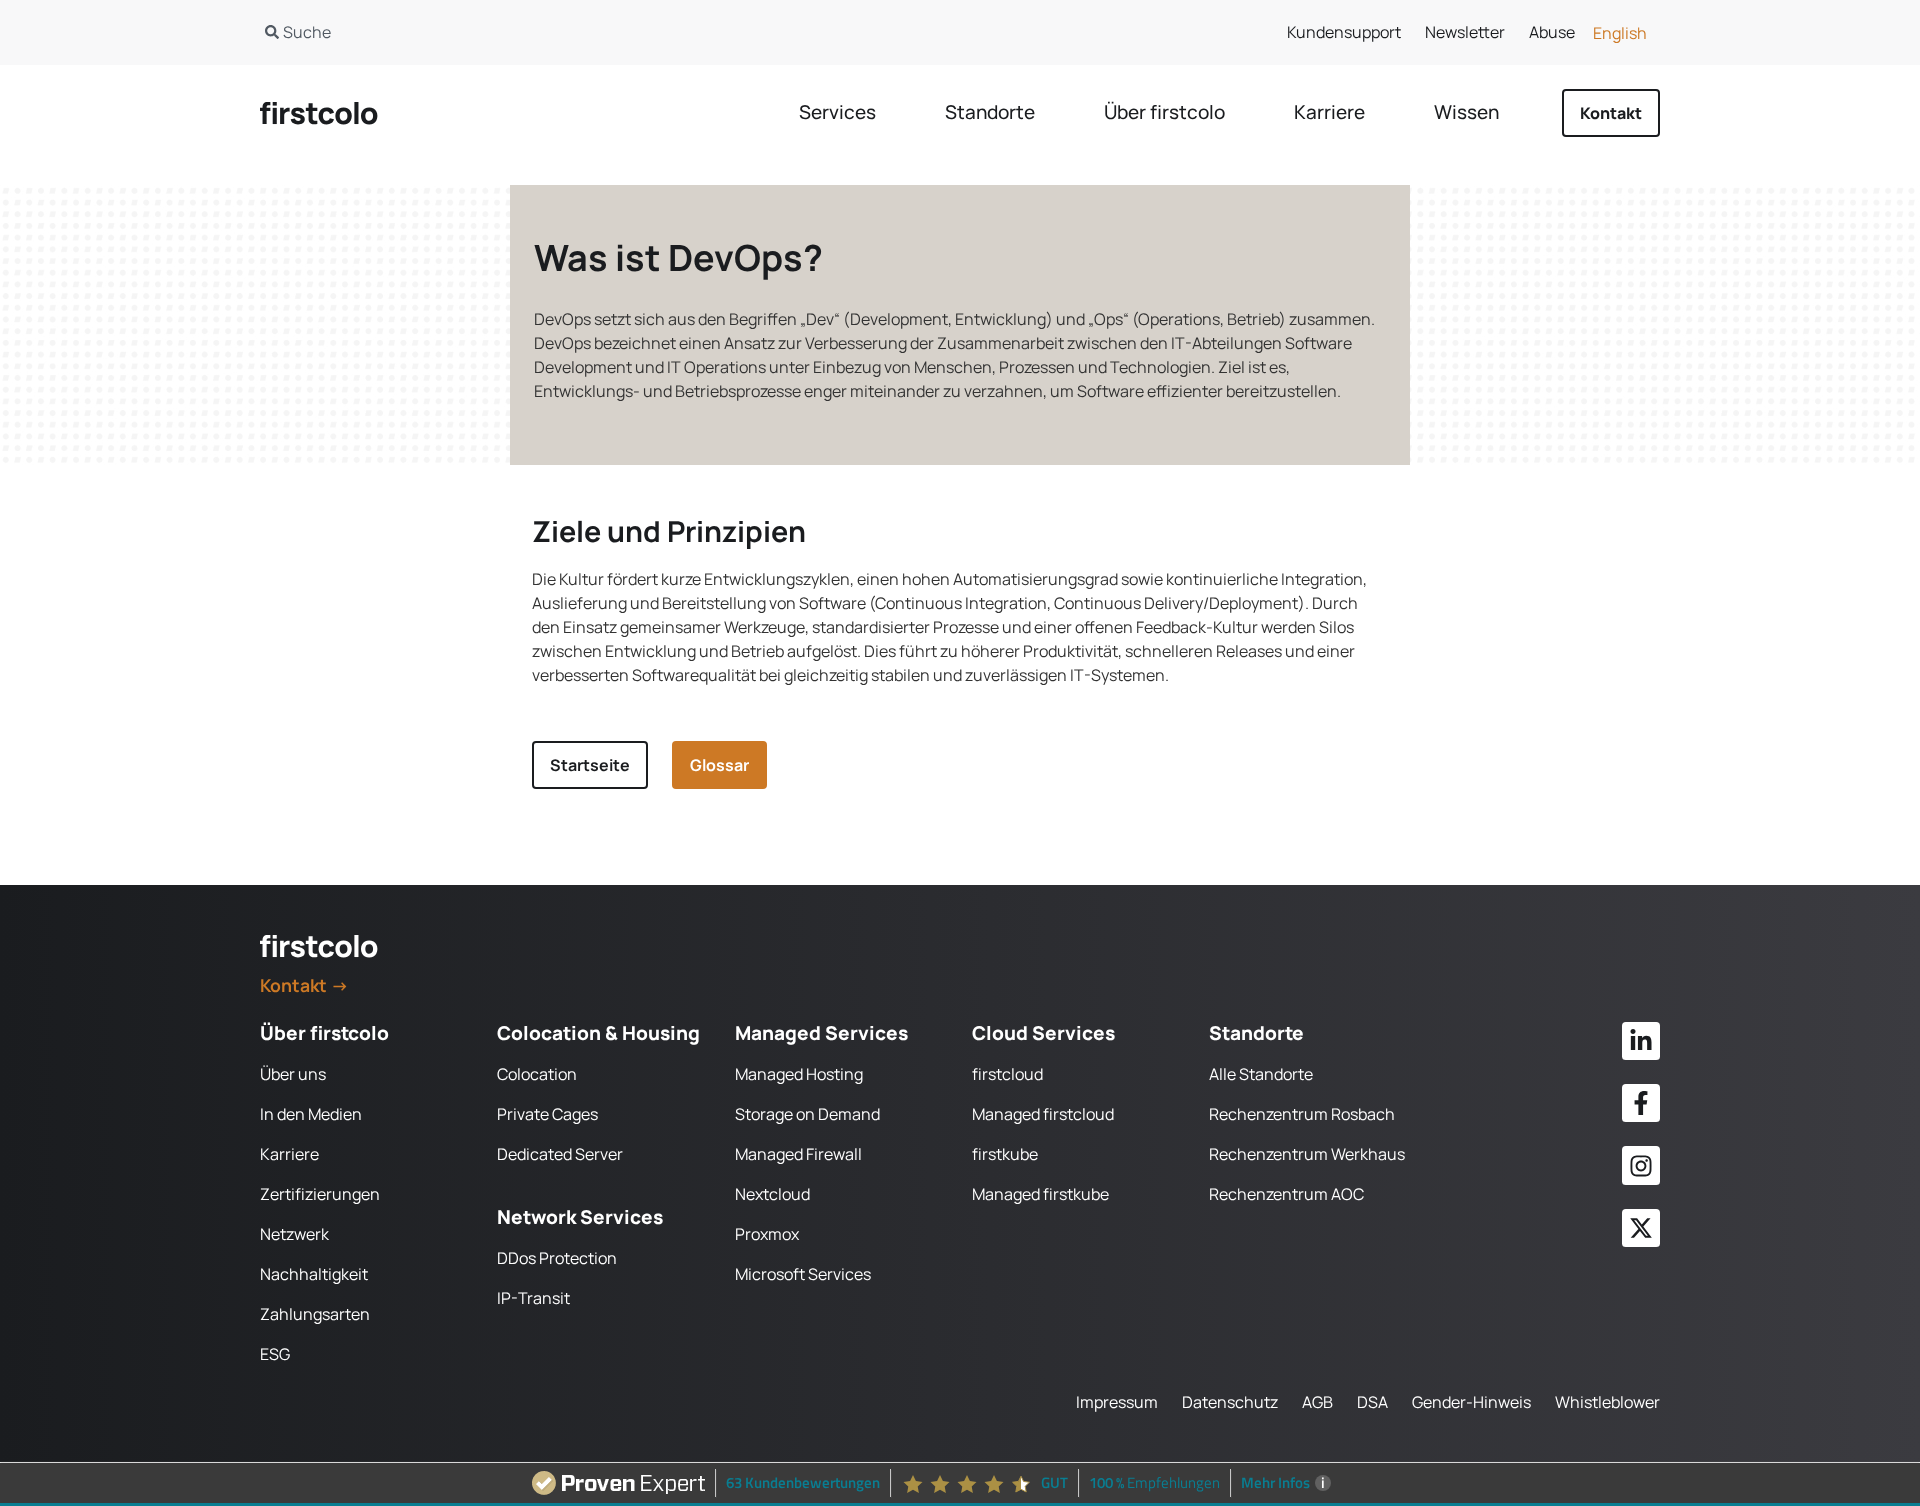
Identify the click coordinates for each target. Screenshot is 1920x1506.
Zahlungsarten (315, 1314)
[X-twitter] (1641, 1228)
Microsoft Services (803, 1274)
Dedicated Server (560, 1154)
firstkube (1005, 1154)
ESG (275, 1354)
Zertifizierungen (320, 1194)
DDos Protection (557, 1258)
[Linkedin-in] (1641, 1041)
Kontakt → (304, 985)
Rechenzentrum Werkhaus (1307, 1154)
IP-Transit (533, 1298)
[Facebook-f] (1641, 1103)
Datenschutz (1230, 1402)
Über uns (293, 1074)
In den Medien (311, 1114)
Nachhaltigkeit (314, 1274)
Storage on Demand (807, 1114)
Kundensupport (1344, 32)
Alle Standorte (1261, 1074)
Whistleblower (1607, 1402)
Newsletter (1465, 32)
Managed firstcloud (1043, 1114)
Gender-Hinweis (1471, 1402)
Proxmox (767, 1234)
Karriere (289, 1154)
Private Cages (547, 1114)
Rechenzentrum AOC (1286, 1194)
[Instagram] (1641, 1165)
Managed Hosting (799, 1074)
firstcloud (1007, 1074)
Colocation (537, 1074)
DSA (1372, 1402)
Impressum (1117, 1402)
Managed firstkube (1040, 1194)
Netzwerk (294, 1234)
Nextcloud (772, 1194)
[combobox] (589, 32)
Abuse (1552, 32)
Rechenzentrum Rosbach (1302, 1114)
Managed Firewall (798, 1154)
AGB (1317, 1402)
